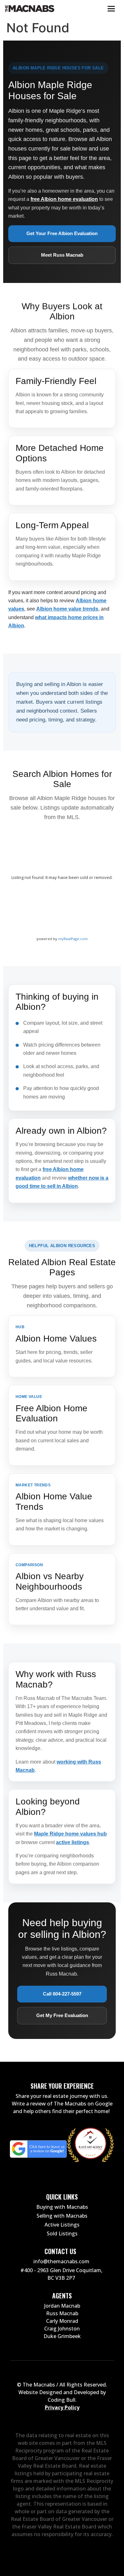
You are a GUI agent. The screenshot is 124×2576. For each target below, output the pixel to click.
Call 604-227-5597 (62, 1994)
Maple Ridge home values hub (70, 1834)
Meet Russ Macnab (62, 255)
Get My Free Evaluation (62, 2015)
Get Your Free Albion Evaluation (62, 233)
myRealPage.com (73, 939)
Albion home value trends (67, 609)
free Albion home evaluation (64, 199)
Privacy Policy (62, 2407)
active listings (72, 1842)
